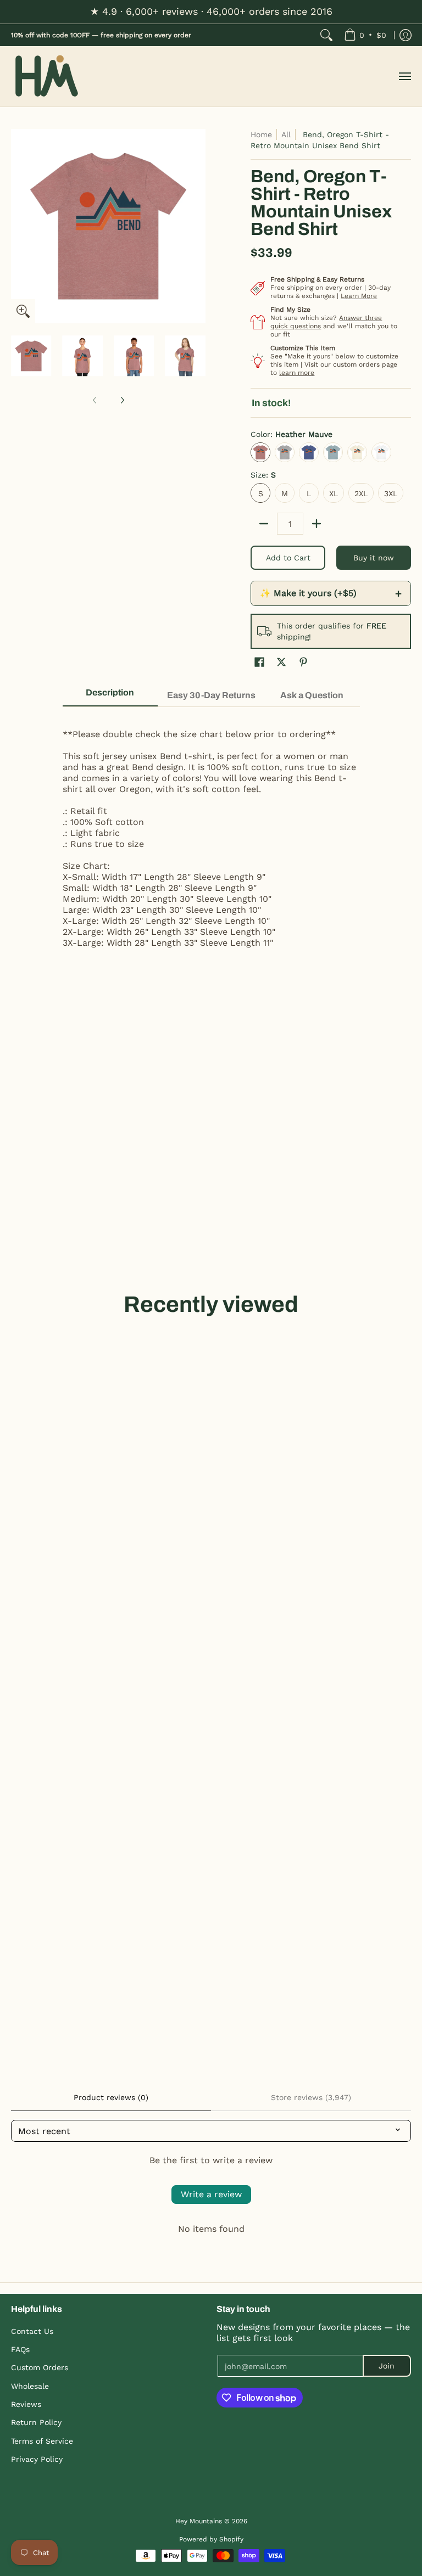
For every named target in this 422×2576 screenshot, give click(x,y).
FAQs (20, 2349)
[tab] (110, 696)
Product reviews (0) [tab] (111, 2097)
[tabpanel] (211, 833)
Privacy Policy (37, 2459)
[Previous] (19, 226)
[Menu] (404, 77)
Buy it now (374, 558)
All (286, 134)
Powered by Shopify (211, 2539)
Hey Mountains (47, 77)
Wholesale (30, 2386)
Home (261, 134)
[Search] (326, 35)
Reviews (26, 2404)
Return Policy (36, 2422)
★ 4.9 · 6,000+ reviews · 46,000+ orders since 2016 (211, 11)
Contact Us (32, 2331)
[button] (259, 662)
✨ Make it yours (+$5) (331, 593)
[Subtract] (264, 524)
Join (387, 2366)
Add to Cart (288, 558)
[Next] (198, 226)
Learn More (359, 296)
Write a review (211, 2194)
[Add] (316, 524)
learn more (297, 373)
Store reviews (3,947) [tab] (311, 2097)
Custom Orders (40, 2367)
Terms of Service (42, 2441)
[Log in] (406, 35)
